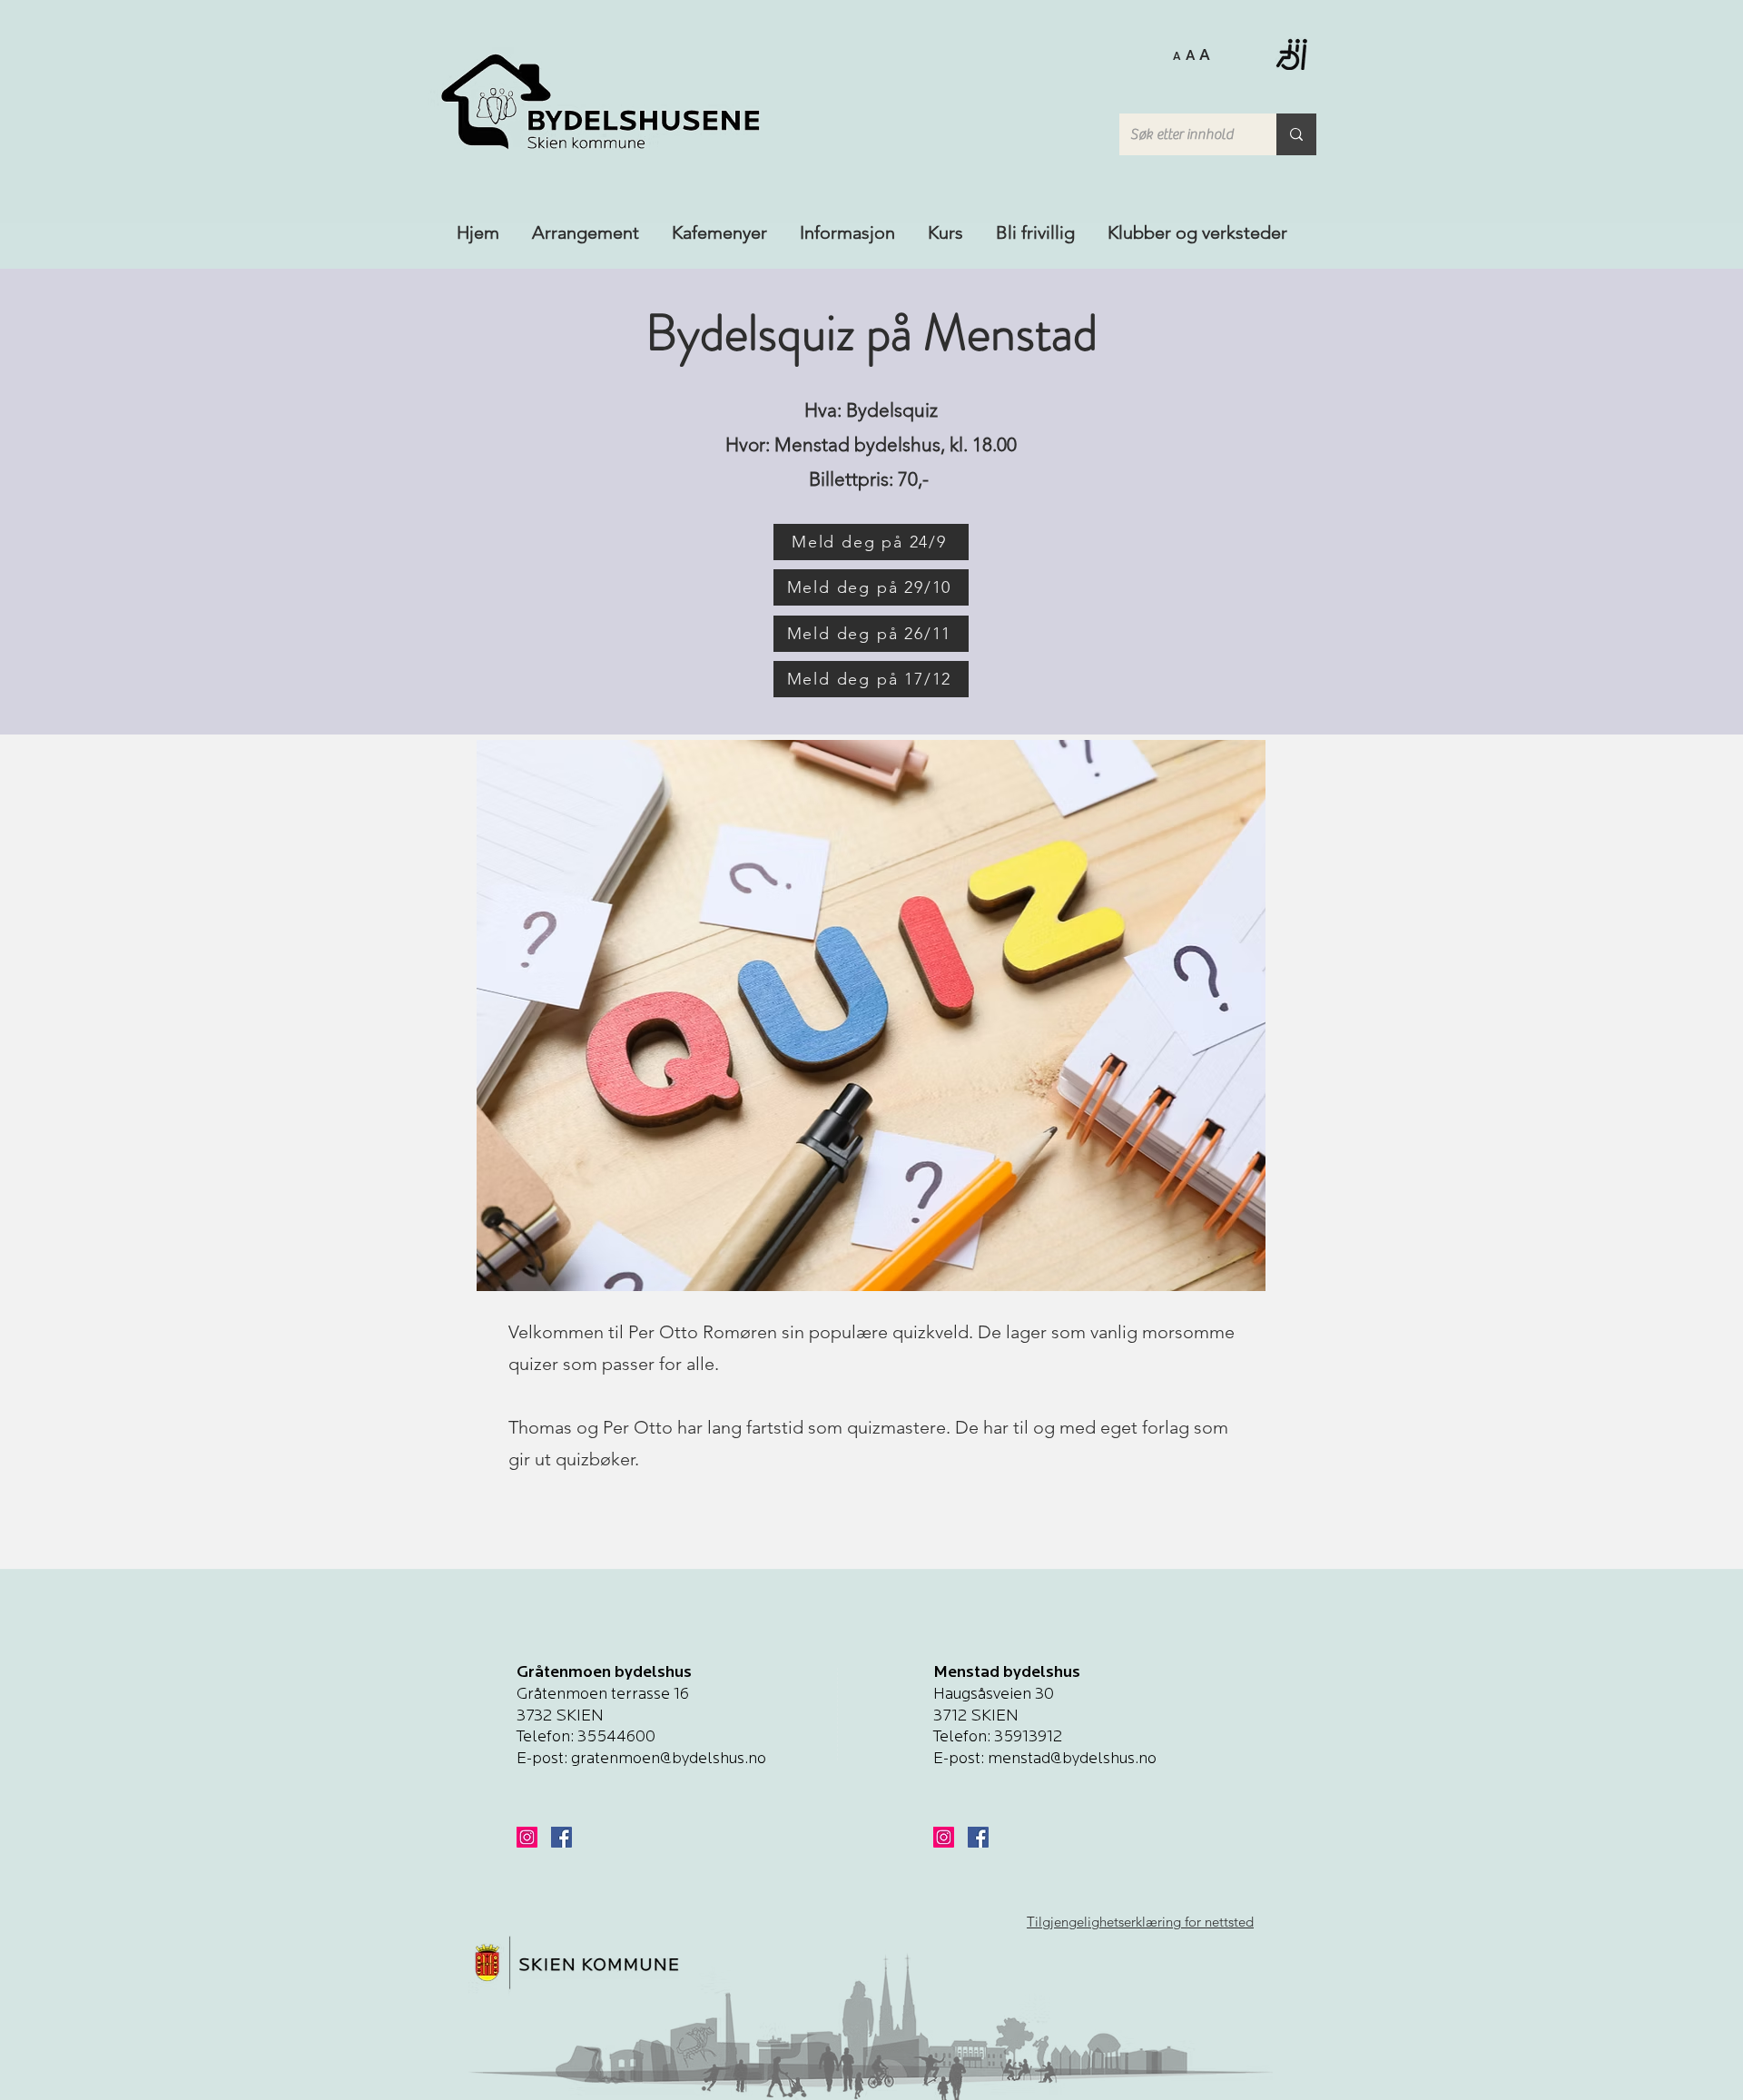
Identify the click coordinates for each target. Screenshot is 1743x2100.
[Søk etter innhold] (1296, 134)
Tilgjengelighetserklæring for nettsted (1140, 1922)
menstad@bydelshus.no (1072, 1760)
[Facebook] (561, 1837)
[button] (1192, 54)
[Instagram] (527, 1837)
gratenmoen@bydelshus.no (669, 1760)
